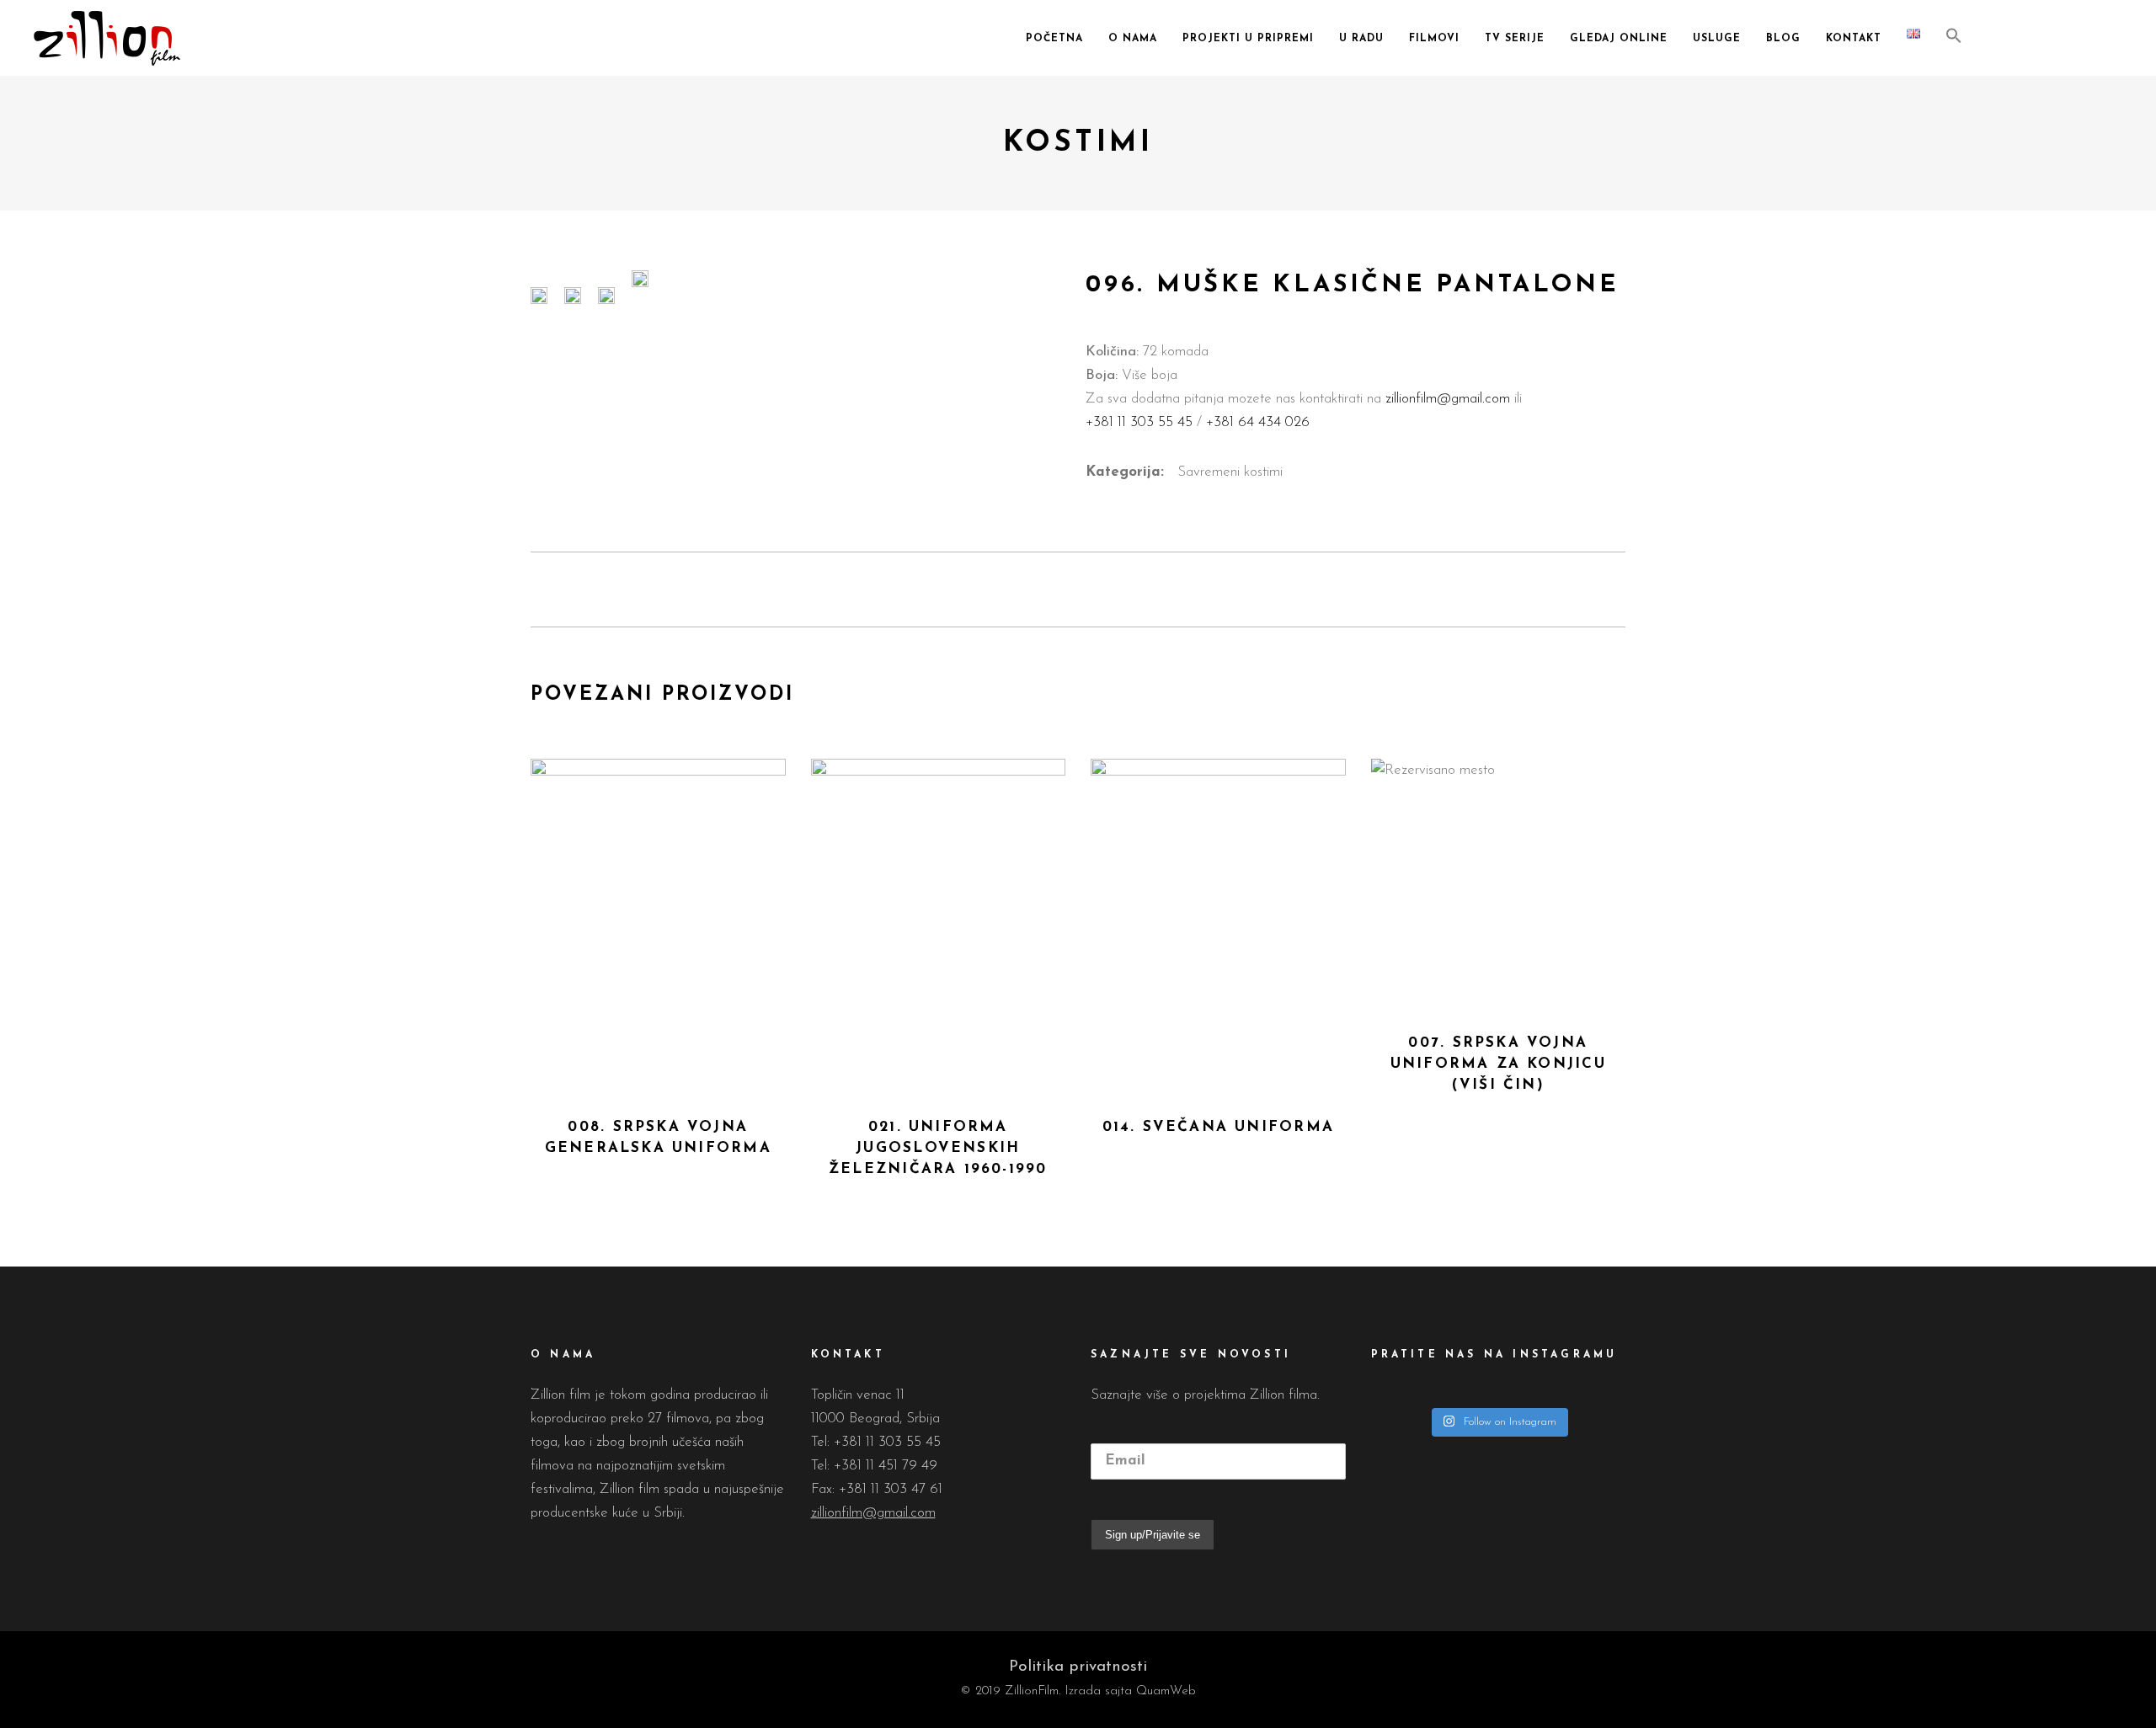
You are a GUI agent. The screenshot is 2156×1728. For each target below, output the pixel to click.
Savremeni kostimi (1230, 472)
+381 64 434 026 (1256, 422)
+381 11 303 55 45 (1141, 422)
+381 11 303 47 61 (891, 1489)
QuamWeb (1166, 1691)
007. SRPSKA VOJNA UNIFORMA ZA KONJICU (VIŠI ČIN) (1498, 1064)
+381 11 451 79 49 (886, 1466)
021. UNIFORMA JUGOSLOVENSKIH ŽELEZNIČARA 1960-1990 (938, 1148)
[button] (1954, 38)
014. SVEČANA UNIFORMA (1218, 1127)
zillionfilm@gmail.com (1448, 399)
